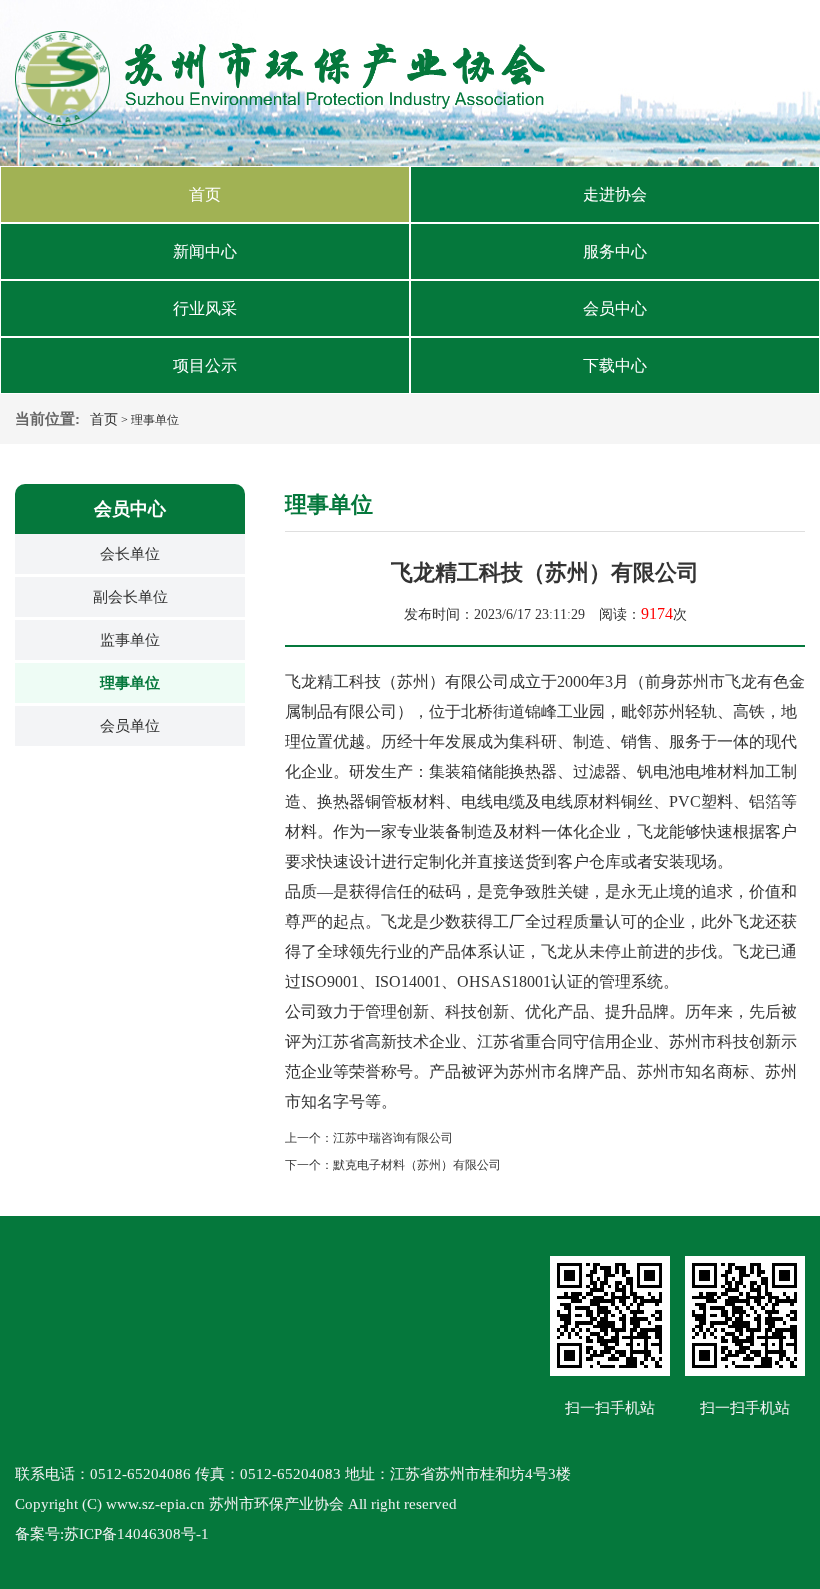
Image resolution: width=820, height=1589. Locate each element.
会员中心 (615, 308)
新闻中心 (205, 251)
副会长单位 (130, 597)
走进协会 (615, 194)
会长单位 (130, 554)
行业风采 (205, 308)
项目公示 (205, 365)
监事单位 (130, 640)
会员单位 (130, 726)
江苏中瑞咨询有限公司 (393, 1138)
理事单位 (130, 683)
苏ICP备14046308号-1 (136, 1534)
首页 (205, 194)
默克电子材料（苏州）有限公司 (417, 1165)
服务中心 (615, 251)
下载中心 (615, 365)
